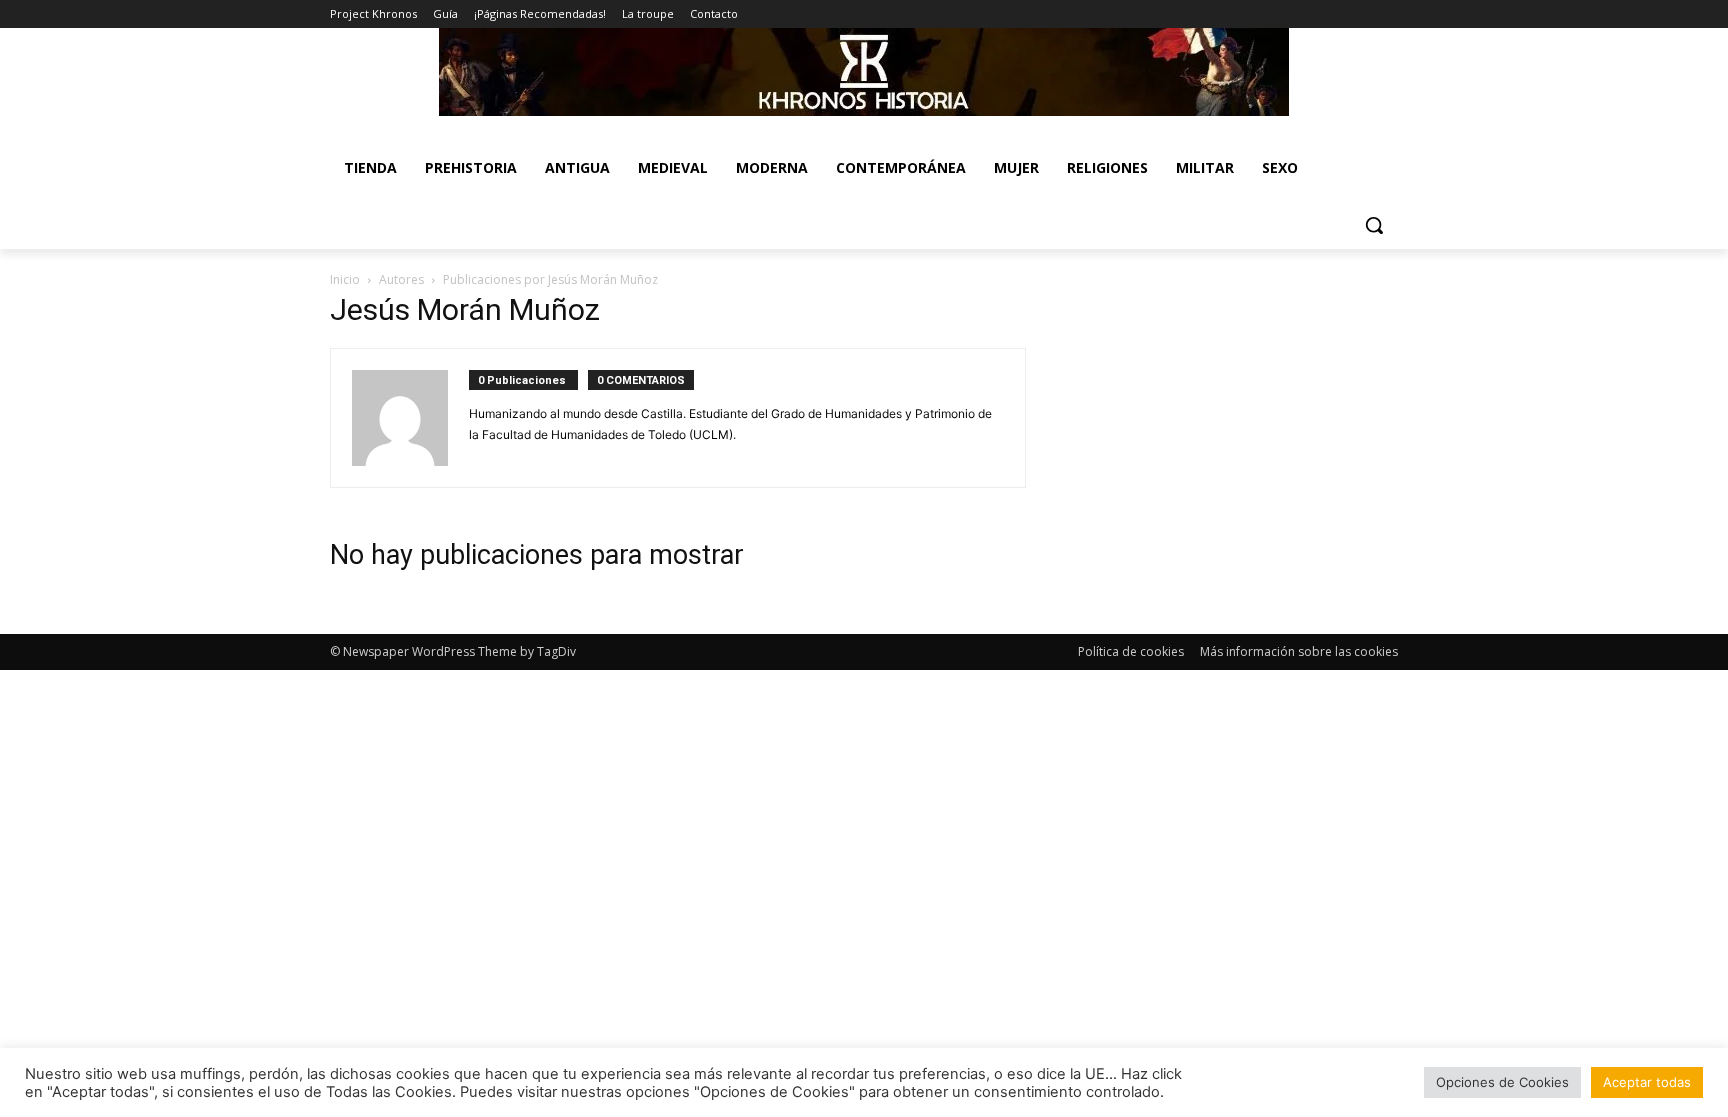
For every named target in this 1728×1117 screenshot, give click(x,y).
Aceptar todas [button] (1647, 1082)
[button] (1374, 225)
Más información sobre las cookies (1299, 651)
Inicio (345, 279)
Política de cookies (1131, 651)
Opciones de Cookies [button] (1502, 1082)
